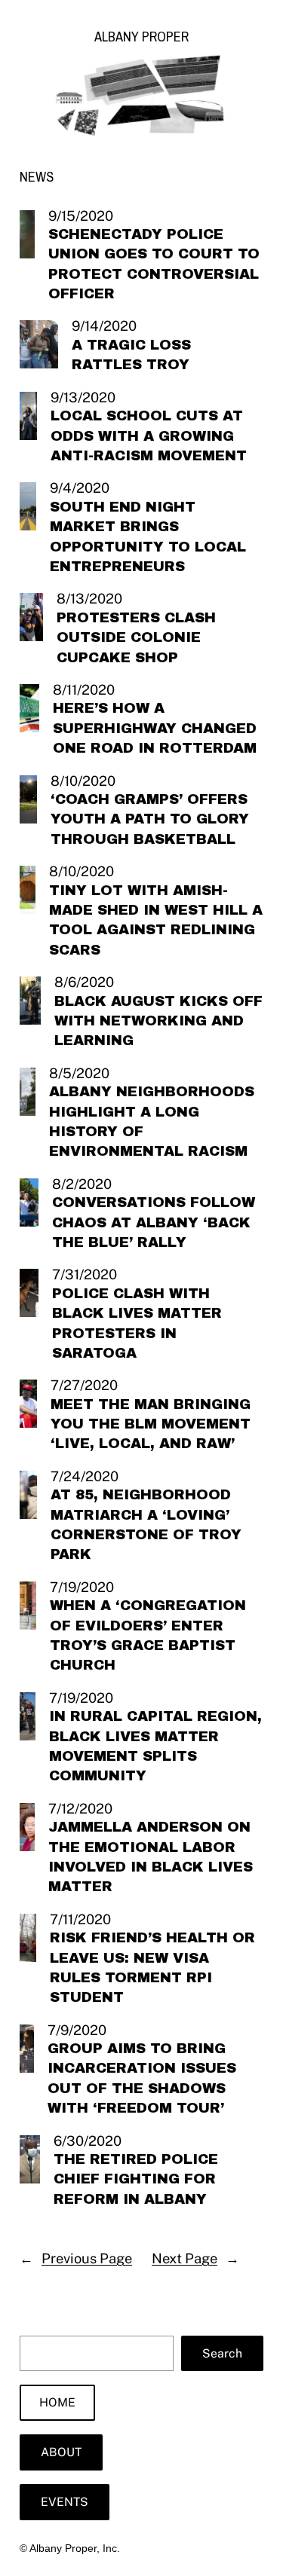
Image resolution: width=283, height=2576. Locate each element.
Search (222, 2353)
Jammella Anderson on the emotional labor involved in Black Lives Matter (151, 1857)
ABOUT (61, 2452)
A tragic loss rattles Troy (131, 355)
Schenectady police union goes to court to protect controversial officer (154, 264)
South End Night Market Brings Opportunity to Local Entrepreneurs (148, 537)
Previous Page (76, 2258)
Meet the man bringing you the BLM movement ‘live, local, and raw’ (151, 1424)
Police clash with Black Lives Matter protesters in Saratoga (137, 1323)
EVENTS (65, 2502)
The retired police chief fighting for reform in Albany (136, 2179)
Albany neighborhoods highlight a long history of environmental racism (152, 1121)
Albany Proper (141, 37)
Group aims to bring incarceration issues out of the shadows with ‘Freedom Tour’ (142, 2078)
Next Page (195, 2258)
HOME (57, 2402)
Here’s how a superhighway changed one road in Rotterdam (155, 728)
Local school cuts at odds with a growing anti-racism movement (149, 436)
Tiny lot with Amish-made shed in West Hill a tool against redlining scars (156, 920)
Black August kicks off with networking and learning (158, 1021)
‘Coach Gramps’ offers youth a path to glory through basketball (150, 819)
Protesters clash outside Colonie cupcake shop (136, 638)
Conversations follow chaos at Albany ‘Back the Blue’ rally (154, 1222)
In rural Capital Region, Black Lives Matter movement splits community (155, 1746)
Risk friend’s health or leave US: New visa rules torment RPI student (152, 1968)
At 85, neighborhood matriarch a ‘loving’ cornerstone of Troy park (146, 1525)
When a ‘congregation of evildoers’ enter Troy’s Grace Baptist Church (148, 1635)
